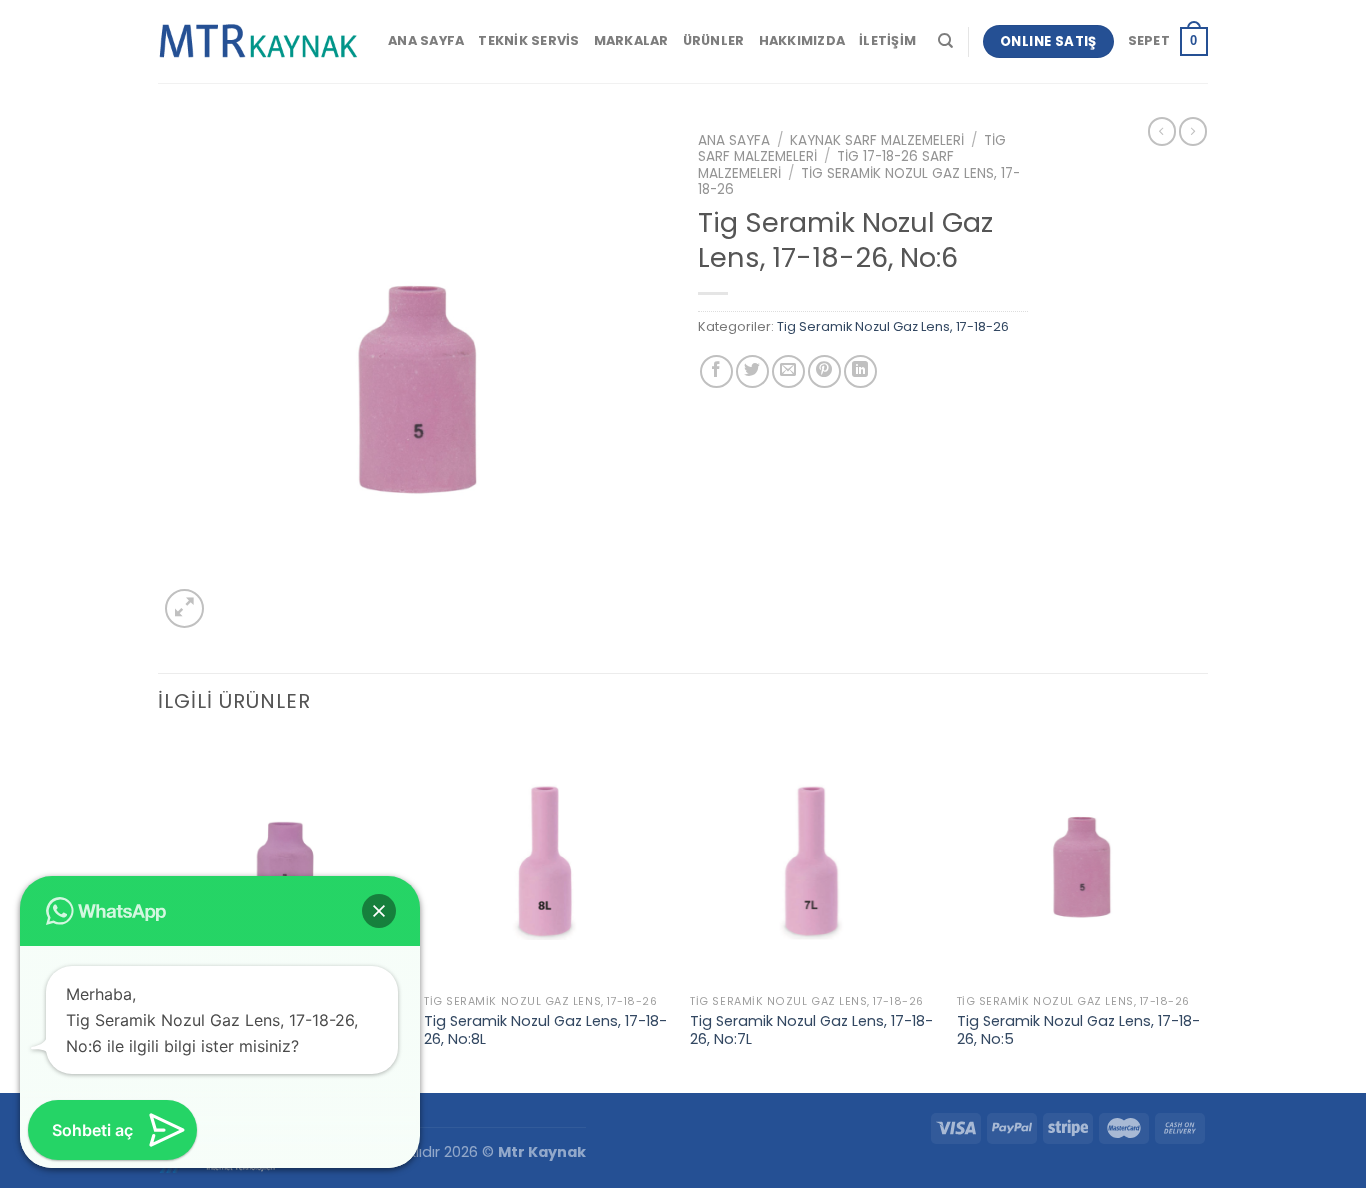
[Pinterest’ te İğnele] (824, 371)
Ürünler (714, 40)
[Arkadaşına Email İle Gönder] (788, 371)
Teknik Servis (528, 40)
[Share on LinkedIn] (860, 371)
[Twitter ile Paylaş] (752, 371)
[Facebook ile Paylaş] (716, 371)
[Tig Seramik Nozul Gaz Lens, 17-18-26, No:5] (1080, 861)
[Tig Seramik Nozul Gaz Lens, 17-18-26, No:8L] (547, 861)
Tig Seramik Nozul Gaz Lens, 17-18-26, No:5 (1078, 1030)
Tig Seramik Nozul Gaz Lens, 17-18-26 (859, 181)
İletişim (887, 40)
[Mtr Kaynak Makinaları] (258, 42)
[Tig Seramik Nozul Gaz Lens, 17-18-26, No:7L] (813, 861)
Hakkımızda (802, 40)
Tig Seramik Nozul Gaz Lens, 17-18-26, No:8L (545, 1030)
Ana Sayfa (426, 40)
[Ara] (945, 41)
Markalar (631, 40)
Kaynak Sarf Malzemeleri (877, 140)
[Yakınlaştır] (184, 608)
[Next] (1202, 913)
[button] (379, 911)
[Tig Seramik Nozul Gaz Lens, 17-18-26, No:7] (281, 861)
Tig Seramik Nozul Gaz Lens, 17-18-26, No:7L (811, 1030)
